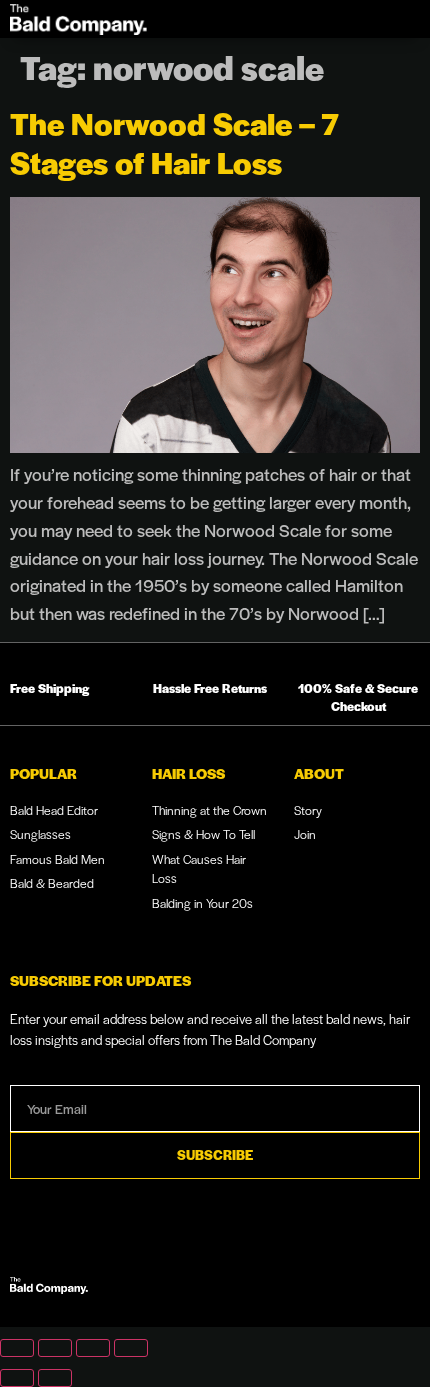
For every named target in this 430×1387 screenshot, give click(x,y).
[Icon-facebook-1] (378, 1281)
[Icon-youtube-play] (317, 1281)
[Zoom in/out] (17, 1348)
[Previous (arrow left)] (17, 1378)
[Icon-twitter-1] (408, 1281)
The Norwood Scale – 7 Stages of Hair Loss (174, 141)
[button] (384, 19)
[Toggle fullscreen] (55, 1348)
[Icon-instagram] (347, 1281)
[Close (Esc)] (131, 1348)
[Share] (93, 1348)
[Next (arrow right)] (55, 1378)
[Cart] (334, 19)
